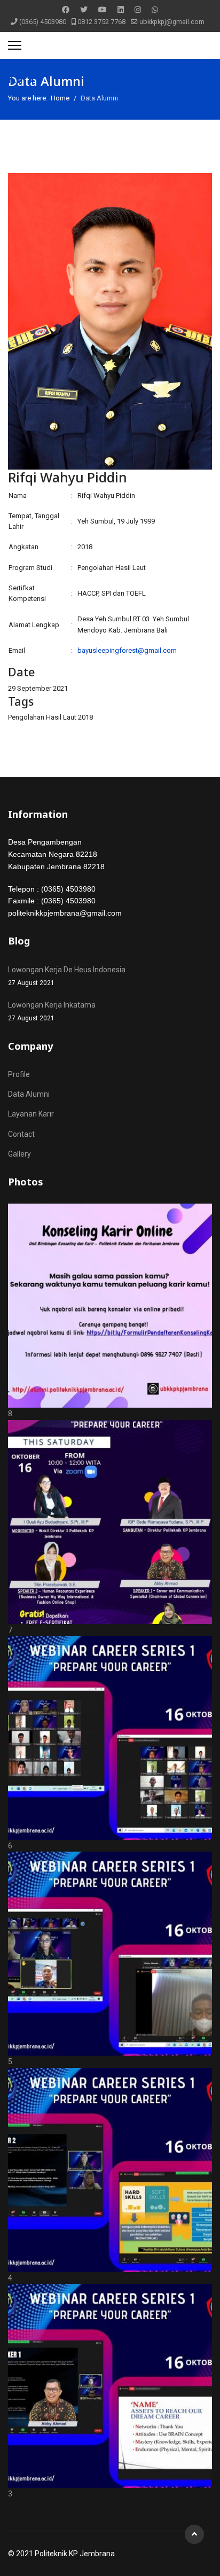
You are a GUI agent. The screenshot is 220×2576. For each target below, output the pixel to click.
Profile (19, 1074)
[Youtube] (103, 10)
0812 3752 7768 (101, 22)
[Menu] (15, 45)
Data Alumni (29, 1094)
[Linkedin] (121, 10)
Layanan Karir (31, 1114)
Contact (21, 1134)
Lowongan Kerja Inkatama (52, 1011)
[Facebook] (66, 10)
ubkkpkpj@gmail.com (172, 22)
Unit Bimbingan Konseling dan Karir (96, 72)
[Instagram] (138, 10)
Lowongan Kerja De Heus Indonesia (67, 976)
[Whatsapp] (155, 10)
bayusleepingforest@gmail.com (127, 650)
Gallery (19, 1154)
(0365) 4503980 (43, 22)
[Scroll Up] (194, 2534)
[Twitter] (84, 10)
